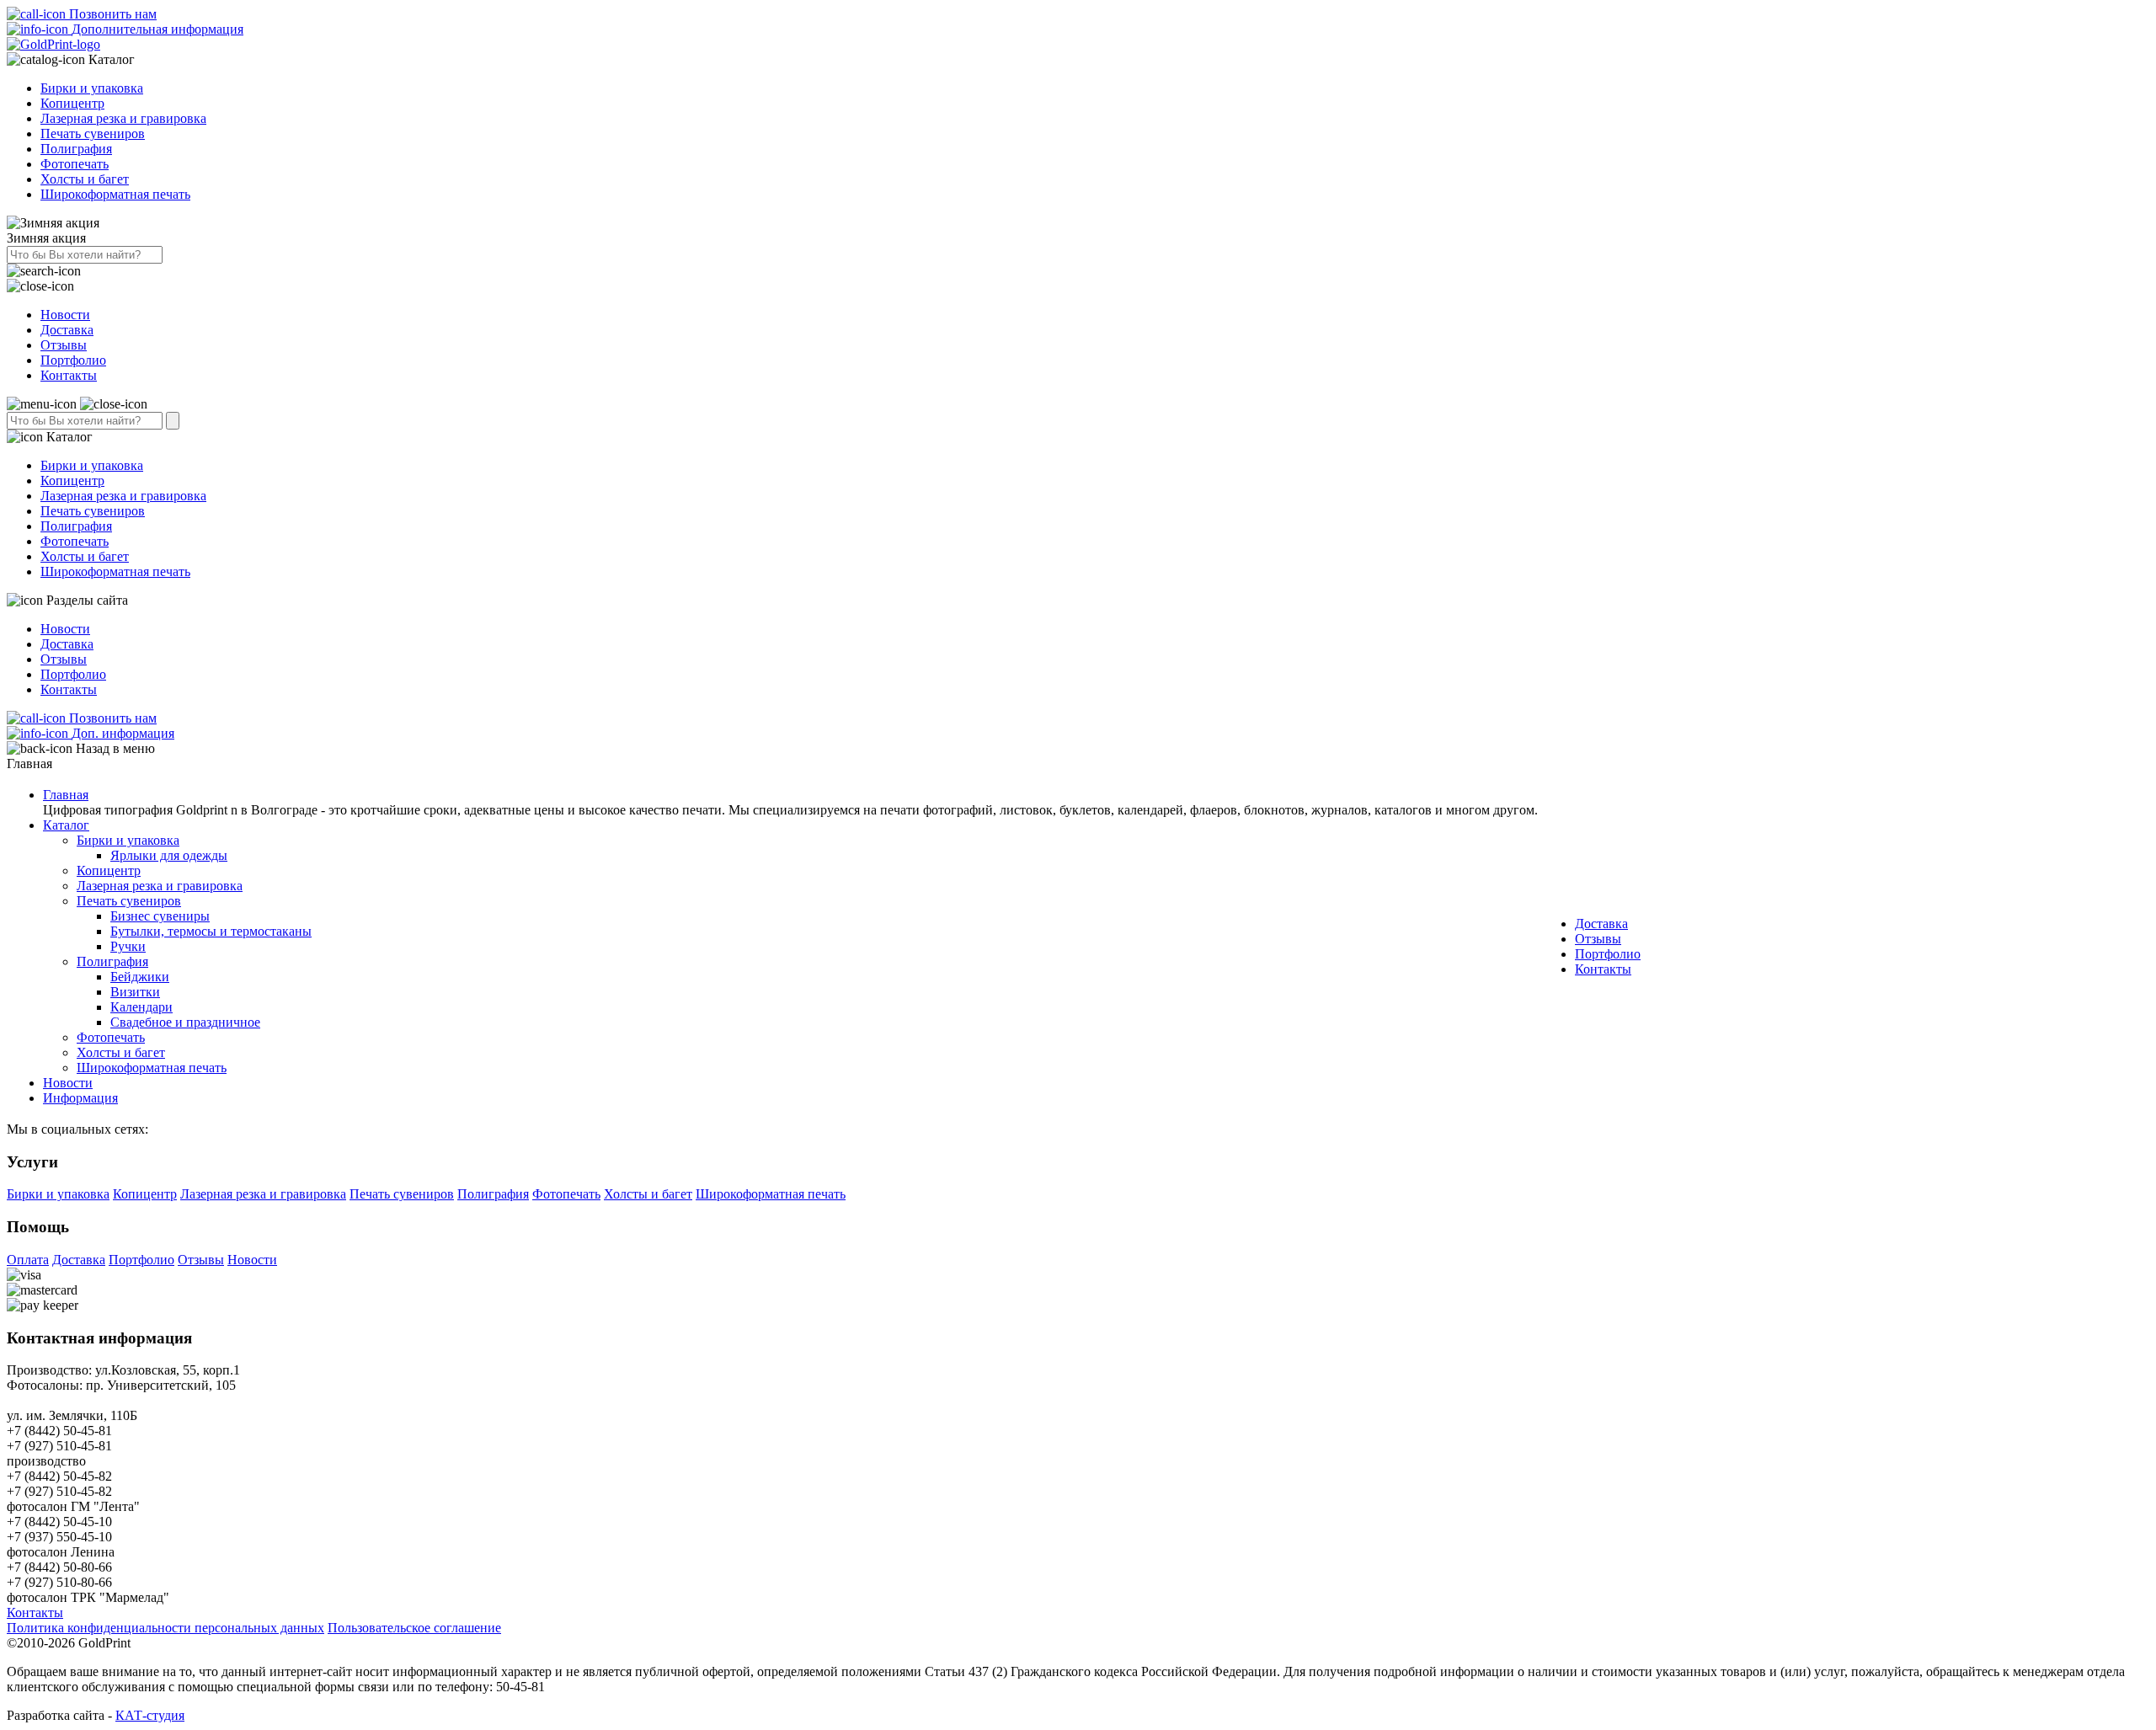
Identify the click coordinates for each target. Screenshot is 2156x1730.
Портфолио (73, 360)
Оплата (28, 1260)
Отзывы (64, 345)
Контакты (69, 375)
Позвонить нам (111, 14)
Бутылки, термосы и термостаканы (211, 931)
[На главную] (53, 44)
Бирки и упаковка (92, 88)
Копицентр (72, 103)
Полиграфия (76, 149)
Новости (65, 315)
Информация (80, 1098)
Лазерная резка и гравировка (123, 118)
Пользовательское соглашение (414, 1628)
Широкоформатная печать (115, 194)
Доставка (67, 330)
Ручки (128, 946)
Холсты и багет (85, 179)
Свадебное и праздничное (185, 1022)
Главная (66, 795)
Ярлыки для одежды (169, 855)
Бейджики (140, 977)
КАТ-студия (150, 1715)
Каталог (66, 825)
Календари (141, 1007)
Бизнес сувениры (160, 916)
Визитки (135, 992)
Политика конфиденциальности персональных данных (165, 1628)
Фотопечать (75, 164)
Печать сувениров (93, 133)
